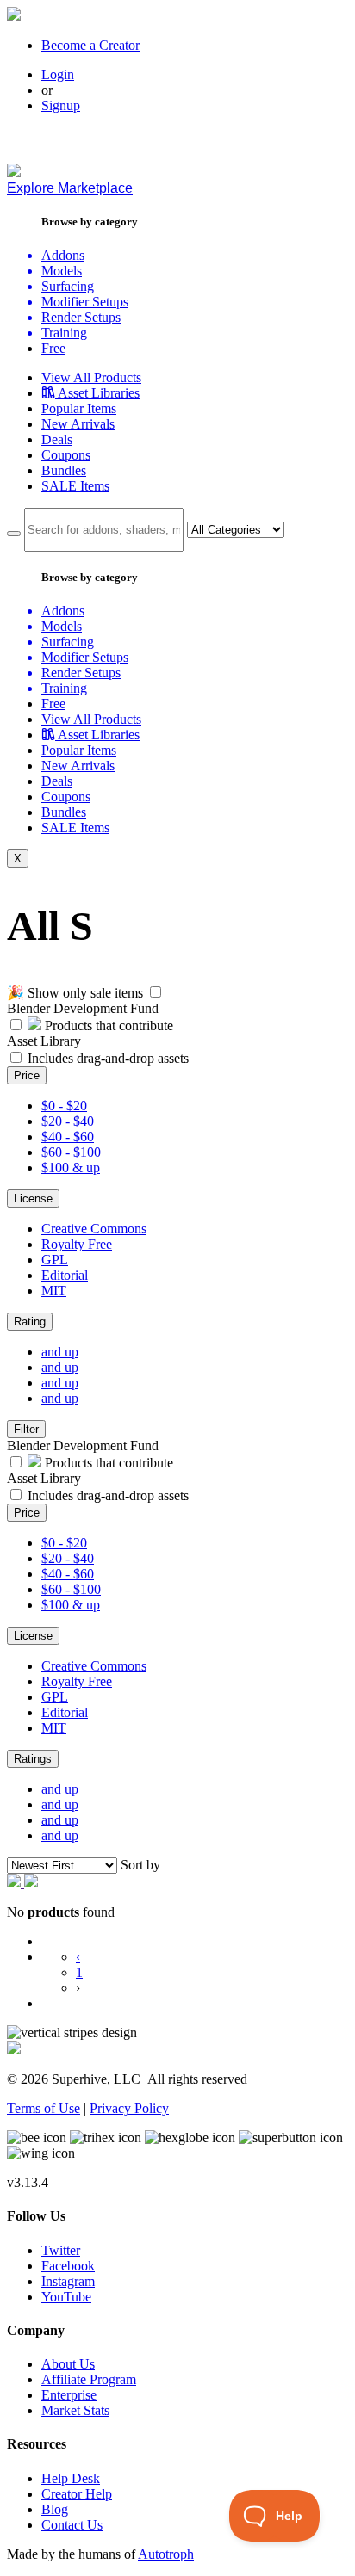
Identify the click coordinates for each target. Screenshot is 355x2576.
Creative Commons (94, 1229)
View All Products (91, 377)
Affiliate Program (89, 2379)
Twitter (61, 2250)
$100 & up (71, 1168)
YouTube (66, 2297)
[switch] (156, 992)
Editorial (65, 1275)
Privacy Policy (129, 2108)
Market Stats (75, 2410)
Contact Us (72, 2525)
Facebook (68, 2266)
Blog (55, 2509)
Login (58, 74)
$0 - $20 (64, 1106)
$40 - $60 (68, 1137)
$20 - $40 (68, 1121)
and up (60, 1352)
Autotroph (166, 2554)
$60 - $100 (71, 1152)
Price (27, 1075)
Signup (61, 105)
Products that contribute (107, 1025)
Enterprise (69, 2395)
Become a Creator (90, 45)
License (33, 1198)
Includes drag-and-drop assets (108, 1058)
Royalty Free (77, 1244)
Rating (30, 1322)
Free (53, 348)
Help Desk (71, 2478)
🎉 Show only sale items (75, 993)
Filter (26, 1429)
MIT (54, 1291)
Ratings (33, 1759)
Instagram (68, 2281)
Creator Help (77, 2494)
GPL (55, 1260)
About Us (68, 2364)
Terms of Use (44, 2108)
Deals (57, 439)
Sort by (140, 1865)
